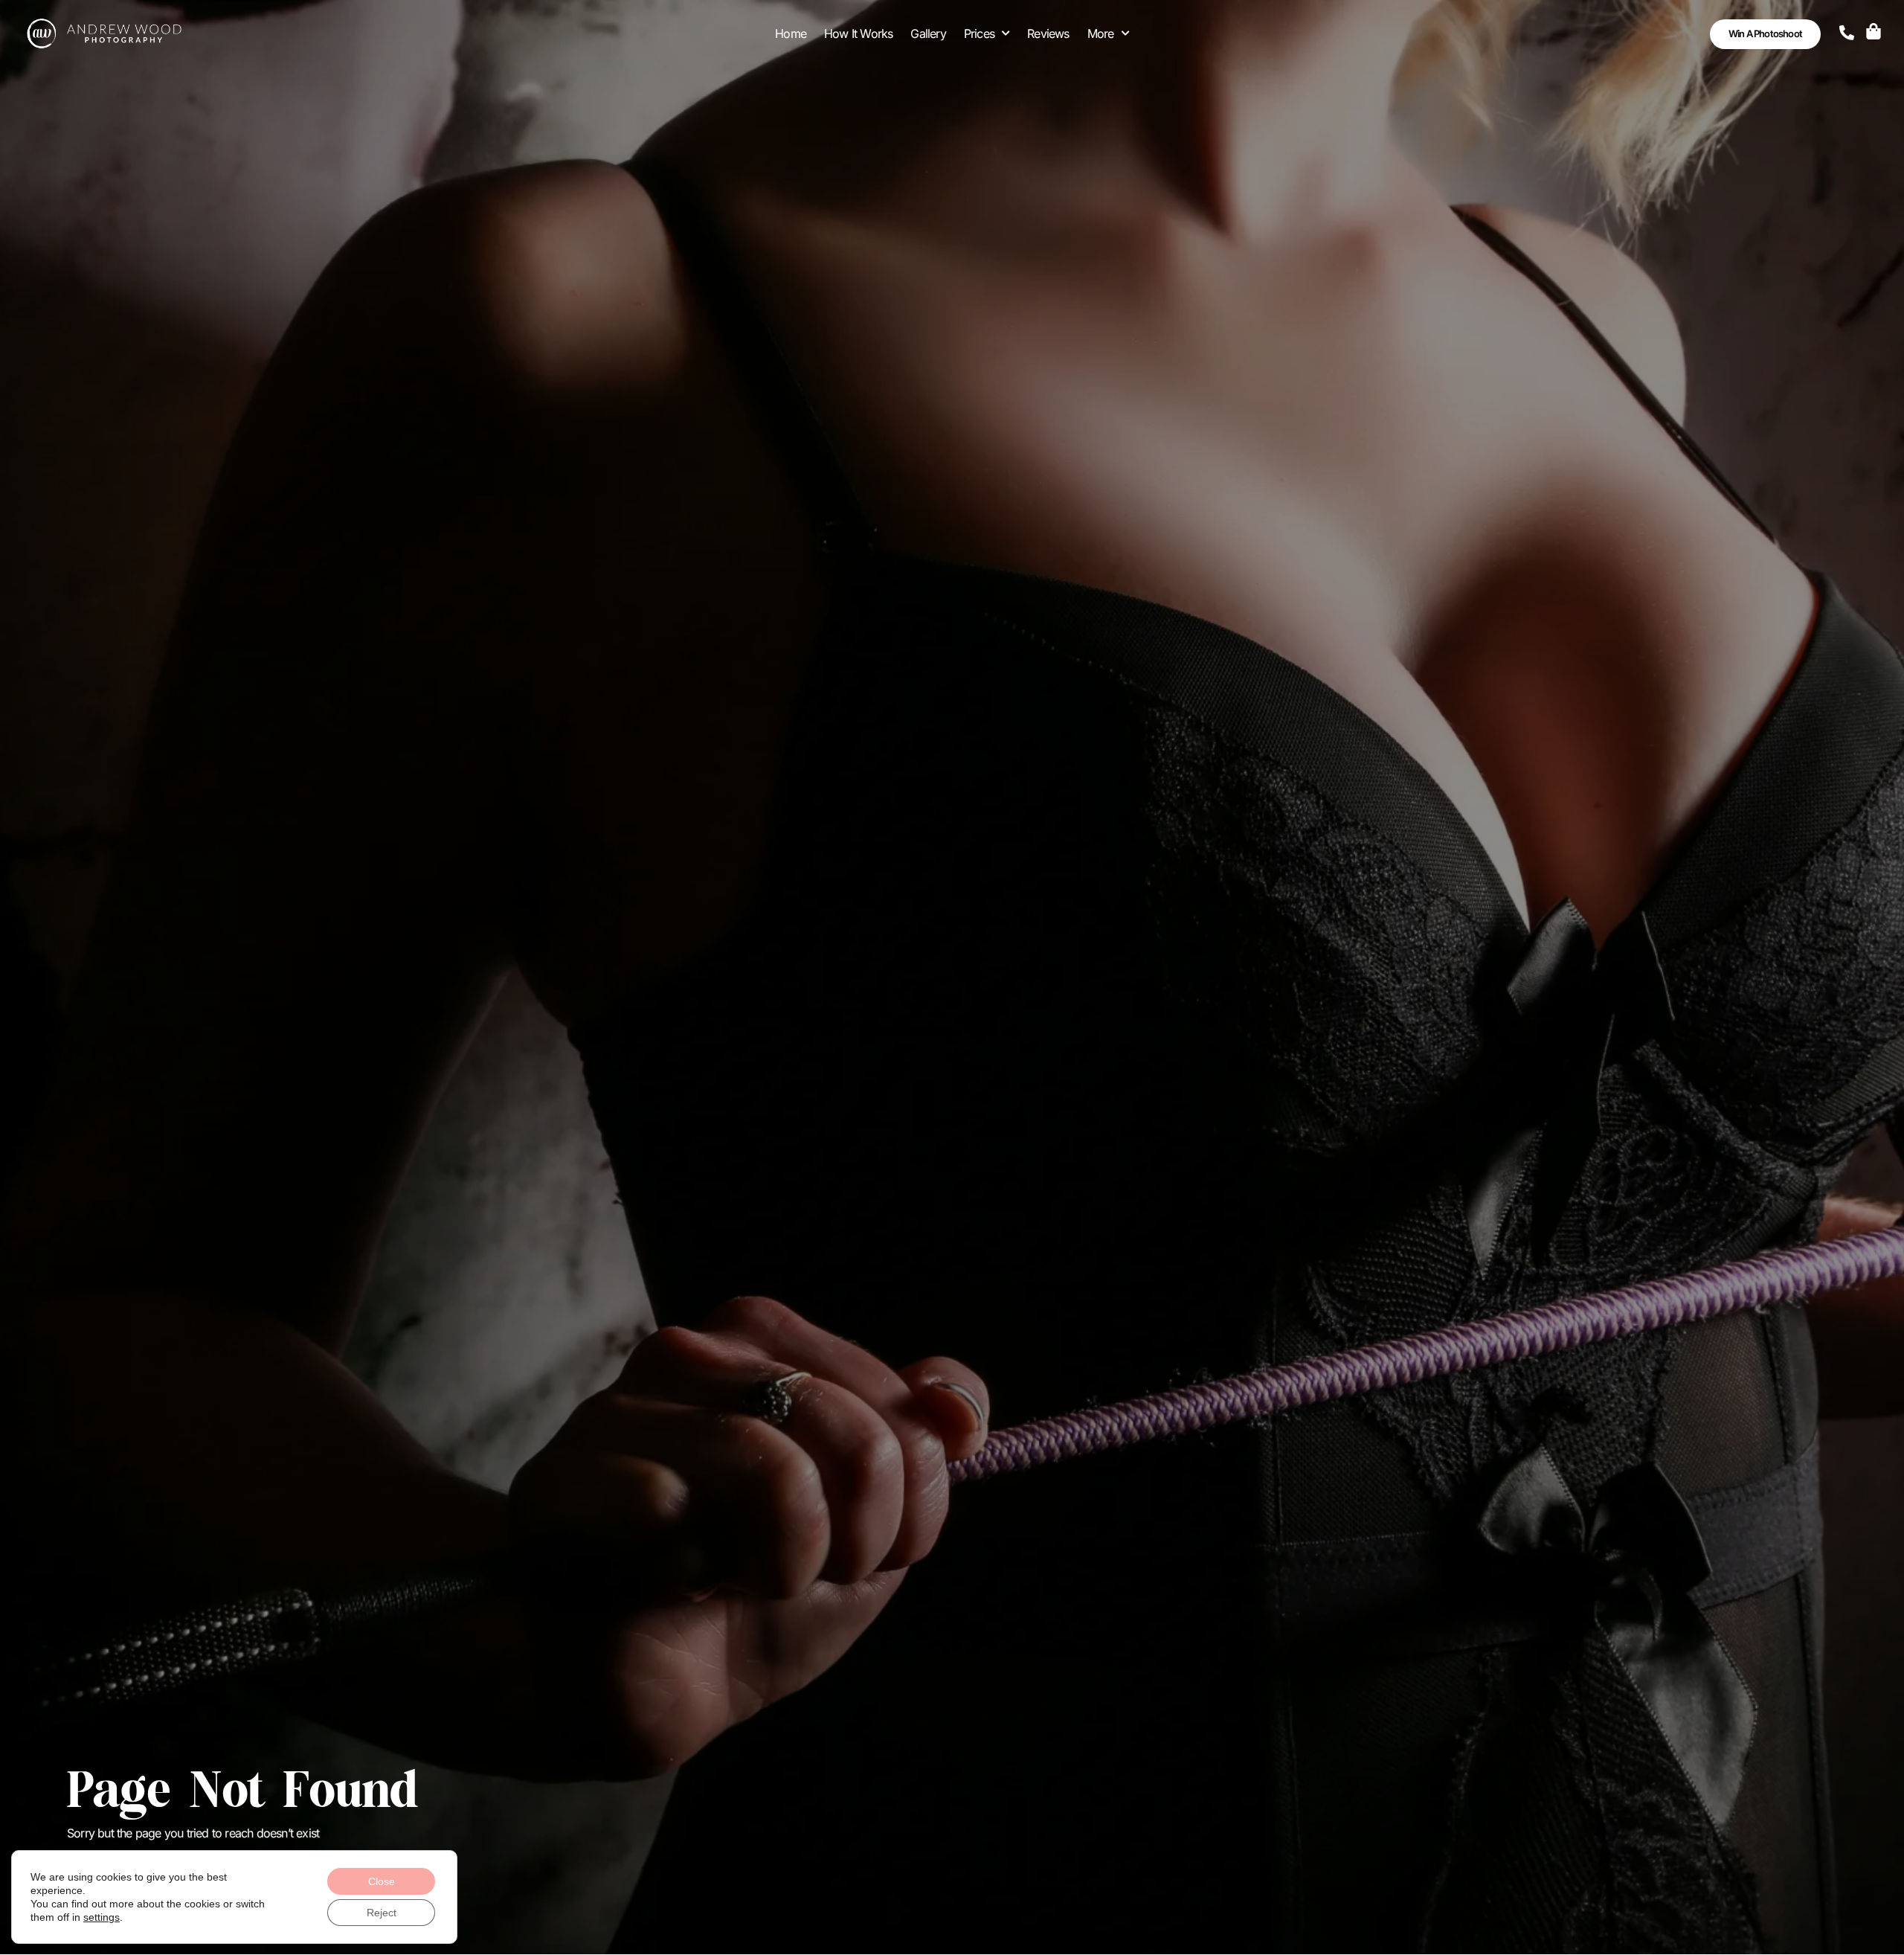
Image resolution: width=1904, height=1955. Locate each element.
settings (102, 1917)
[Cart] (1874, 31)
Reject (382, 1913)
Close (382, 1881)
